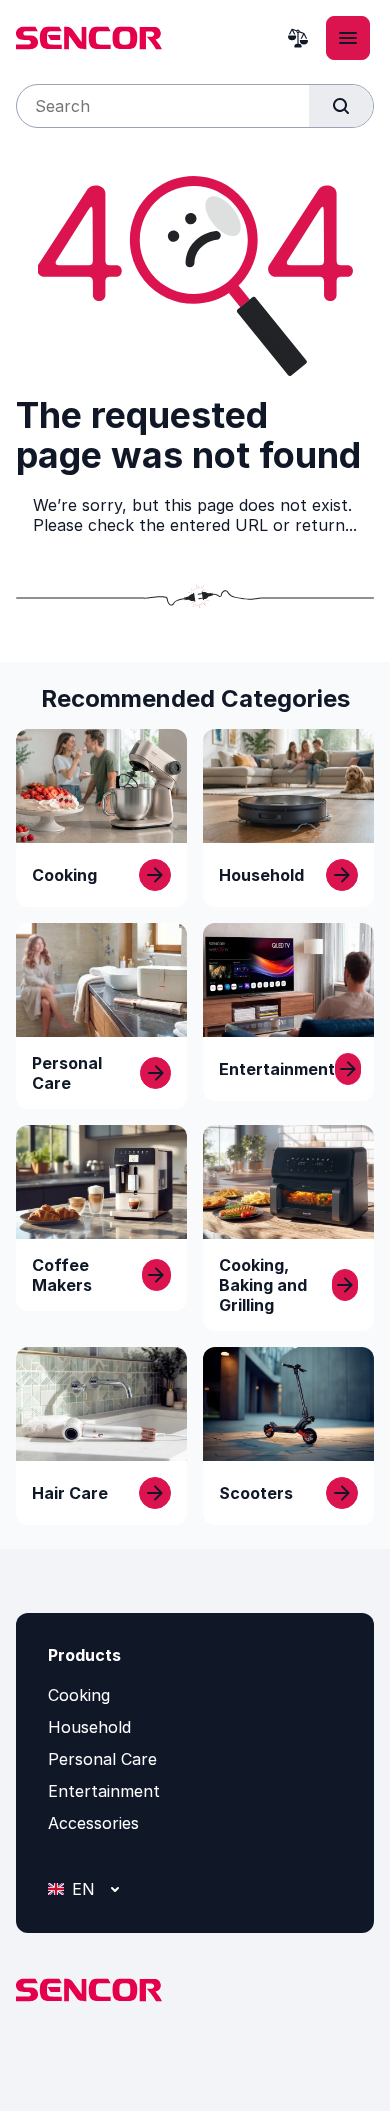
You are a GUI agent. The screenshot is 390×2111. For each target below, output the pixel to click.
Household (89, 1727)
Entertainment (104, 1791)
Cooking (79, 1695)
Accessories (93, 1823)
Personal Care (102, 1759)
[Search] (341, 106)
